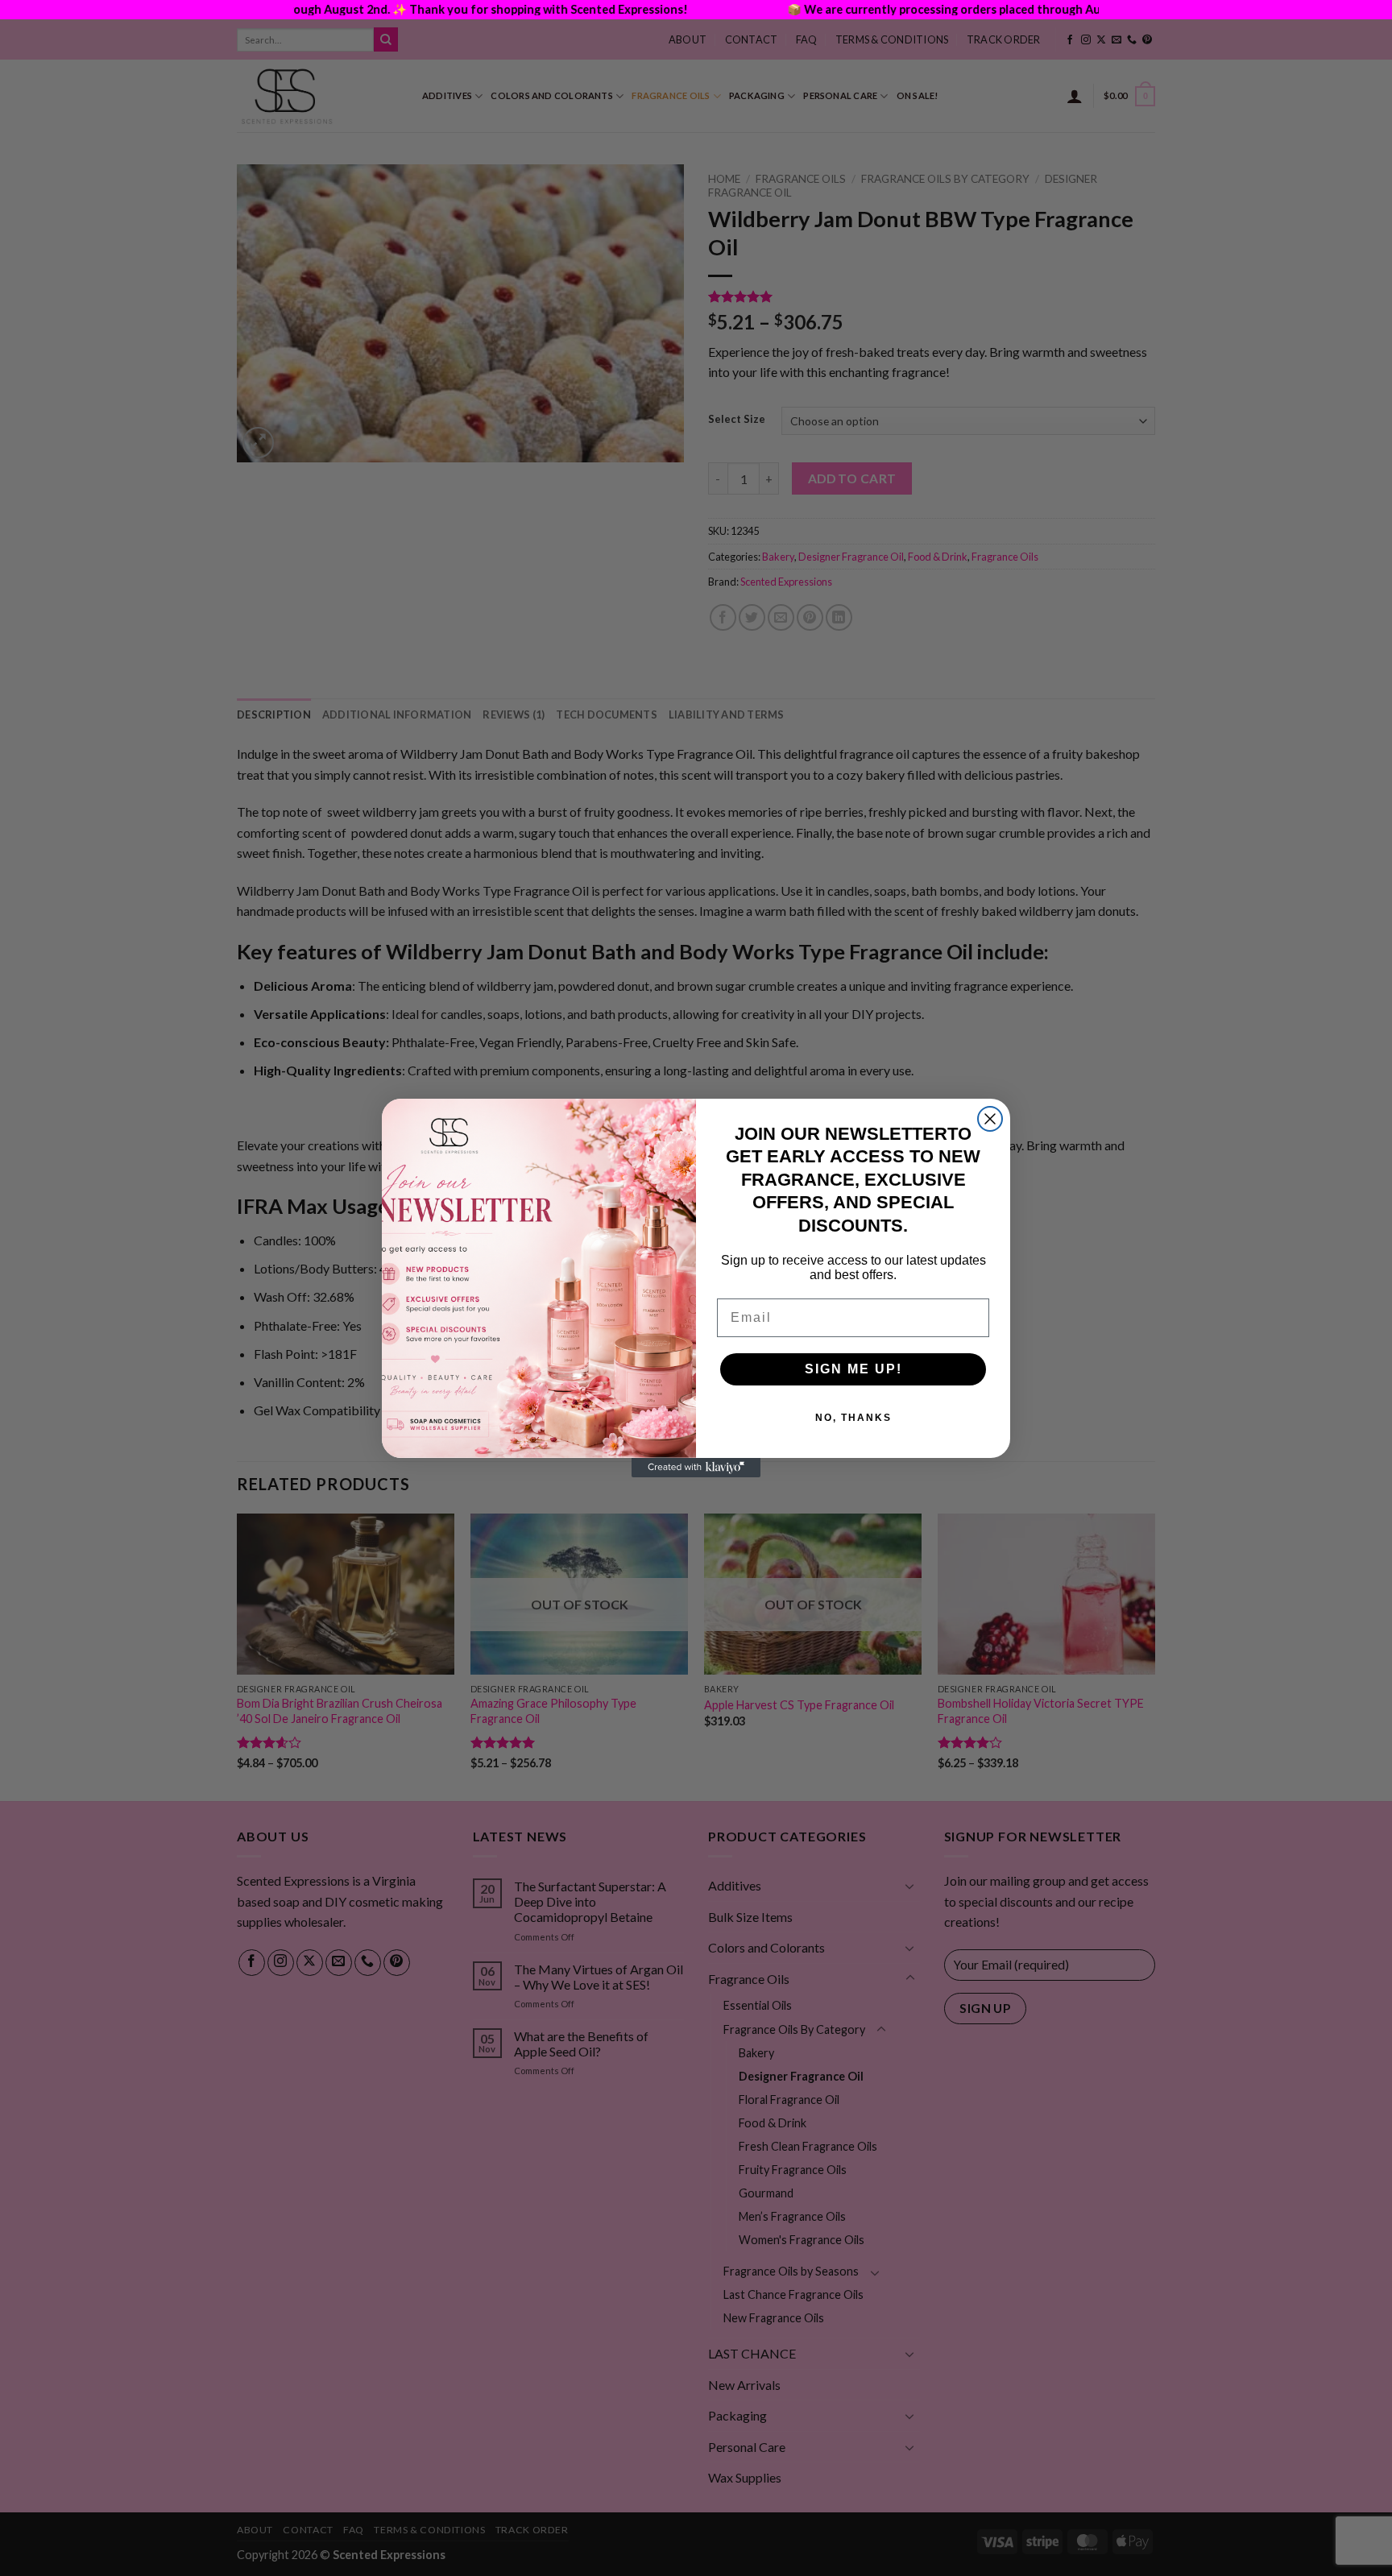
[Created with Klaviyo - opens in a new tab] (696, 1468)
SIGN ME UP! (853, 1369)
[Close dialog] (990, 1119)
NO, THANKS (853, 1418)
